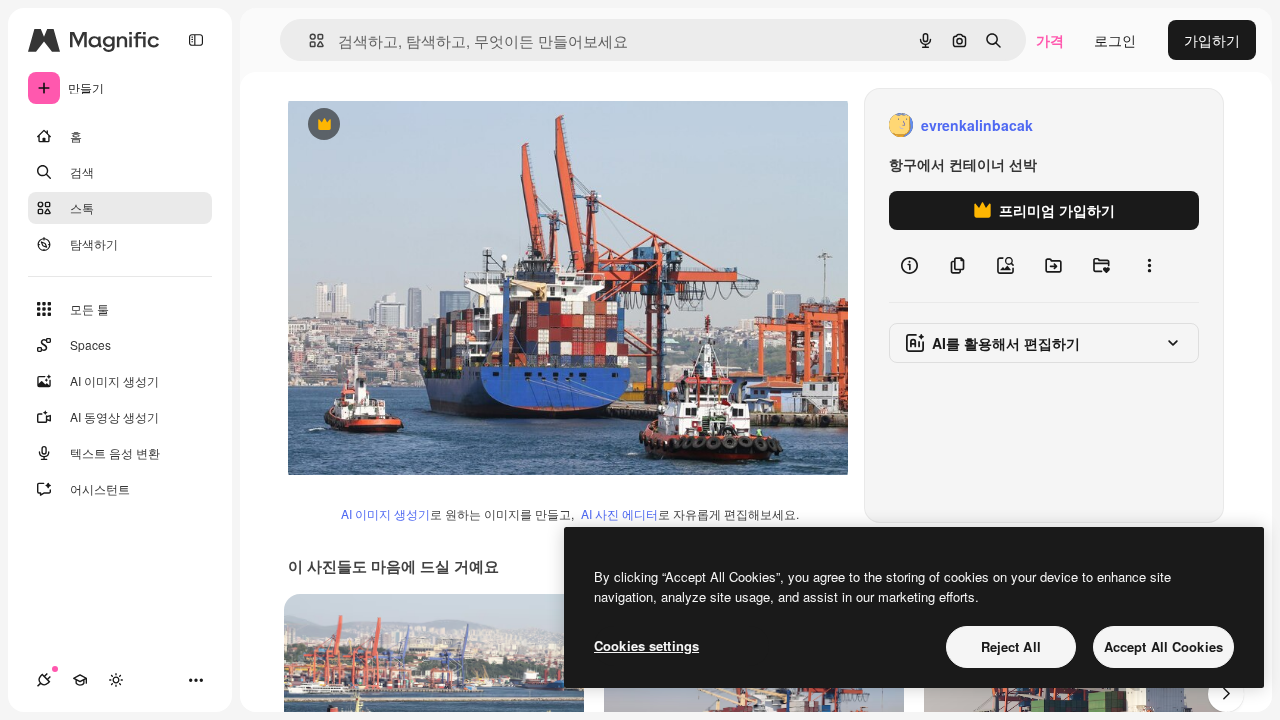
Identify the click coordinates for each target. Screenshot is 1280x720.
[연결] (44, 680)
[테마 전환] (116, 680)
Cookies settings (646, 645)
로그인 (1115, 40)
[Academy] (80, 680)
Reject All (1011, 646)
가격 (1050, 40)
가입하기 (1212, 40)
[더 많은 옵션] (1149, 266)
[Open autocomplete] (308, 40)
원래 (403, 125)
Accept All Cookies (1163, 646)
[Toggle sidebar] (196, 40)
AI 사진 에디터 (619, 513)
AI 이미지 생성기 (385, 513)
